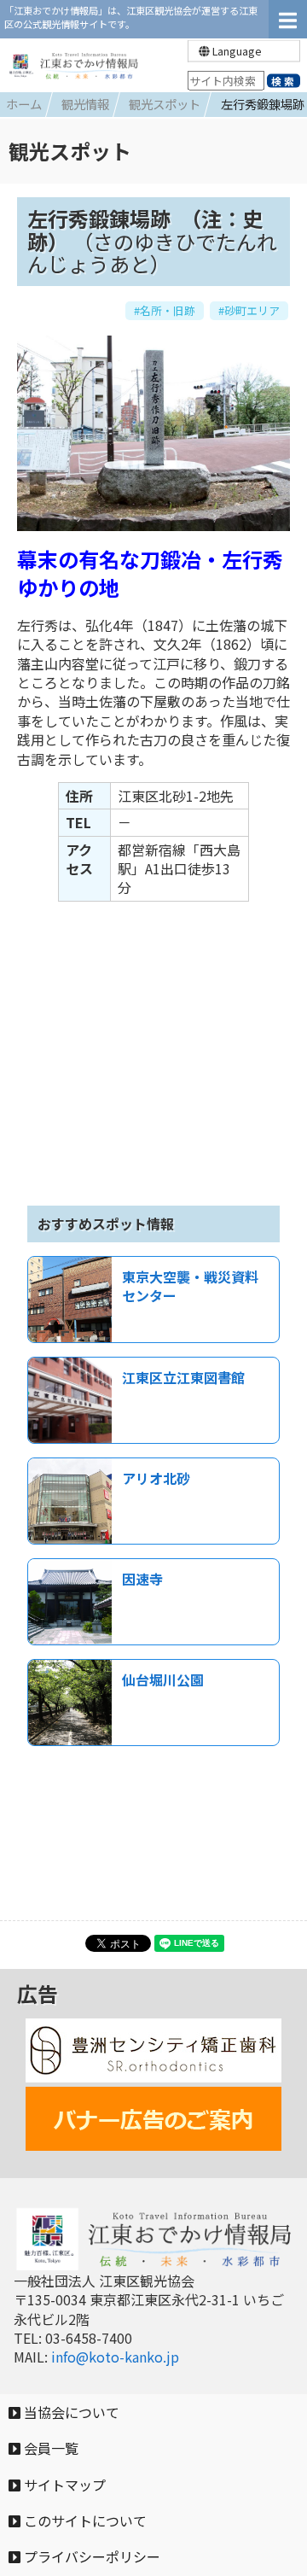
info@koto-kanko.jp (115, 2357)
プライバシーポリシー (90, 2556)
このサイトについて (84, 2521)
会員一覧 (49, 2448)
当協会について (70, 2412)
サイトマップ (63, 2485)
